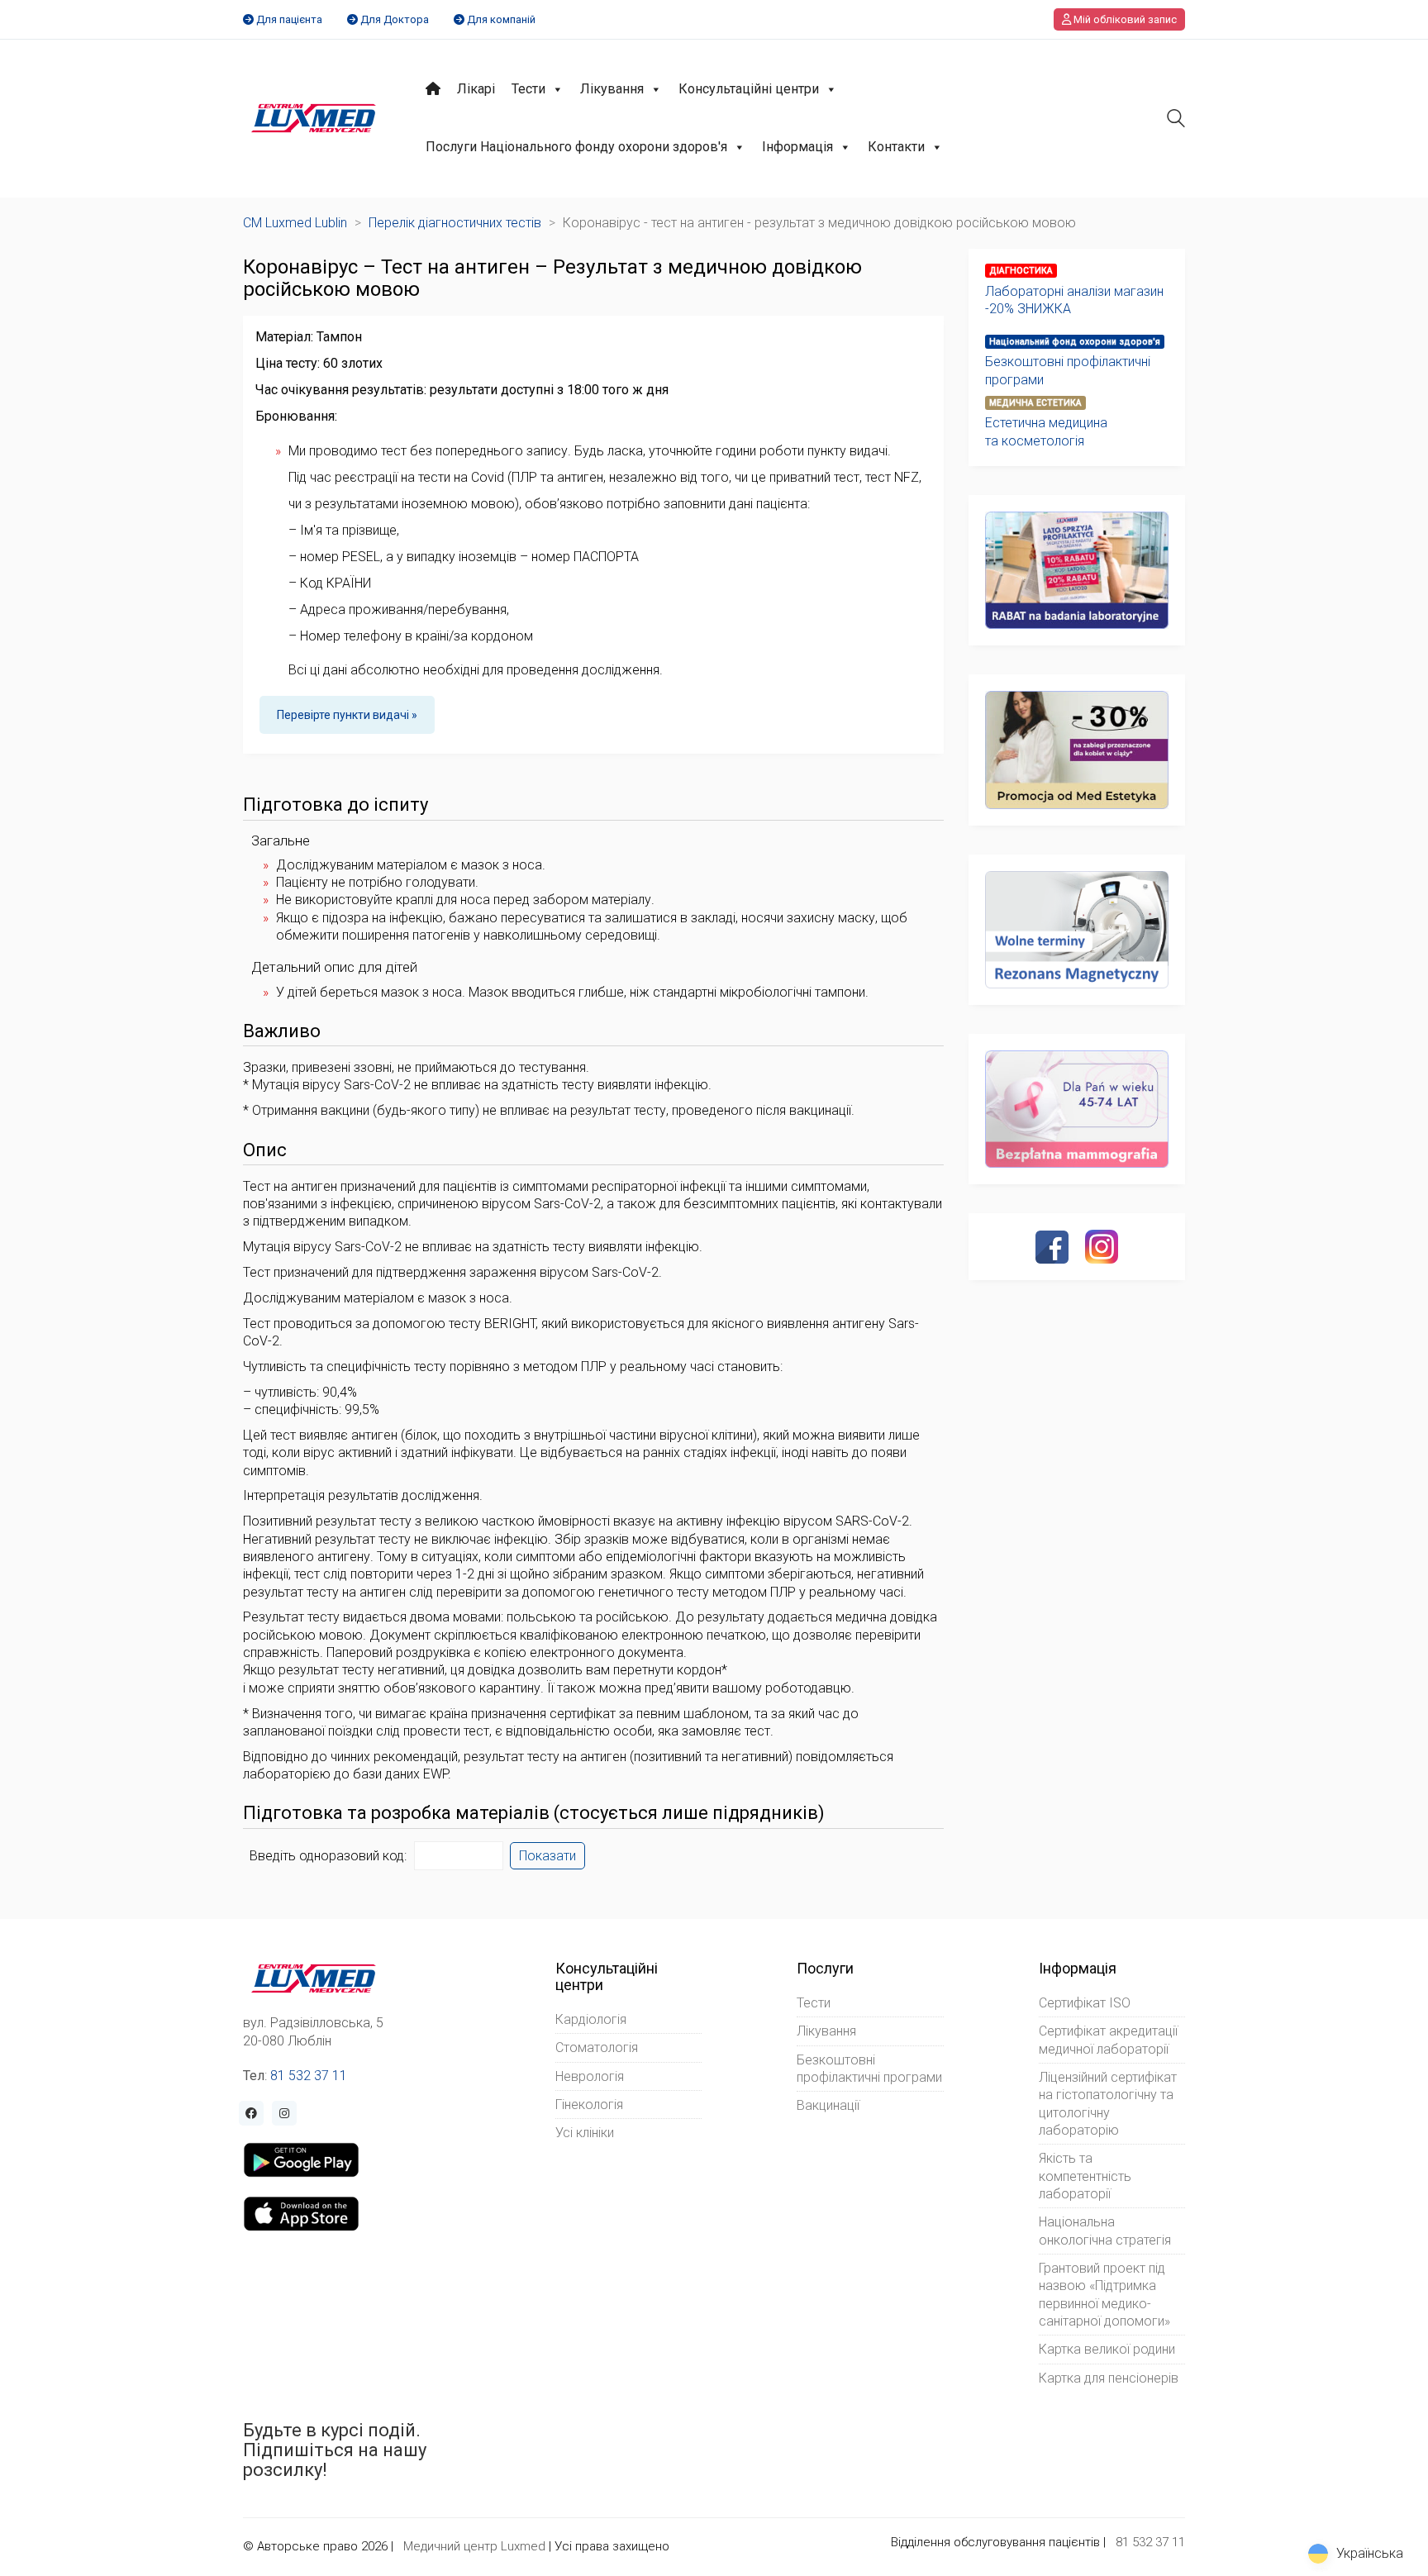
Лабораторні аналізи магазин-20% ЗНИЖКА (1074, 300)
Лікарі (476, 89)
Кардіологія (591, 2019)
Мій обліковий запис (1124, 19)
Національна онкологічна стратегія (1105, 2231)
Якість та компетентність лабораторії (1085, 2176)
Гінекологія (589, 2105)
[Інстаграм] (1102, 1246)
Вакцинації (828, 2105)
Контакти (896, 147)
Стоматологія (597, 2047)
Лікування (612, 89)
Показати (547, 1856)
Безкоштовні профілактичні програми (1068, 370)
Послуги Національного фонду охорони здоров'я (576, 147)
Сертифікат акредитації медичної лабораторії (1108, 2040)
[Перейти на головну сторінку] (314, 118)
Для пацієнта (289, 19)
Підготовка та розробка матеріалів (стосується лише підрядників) (534, 1813)
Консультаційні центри (749, 89)
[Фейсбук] (1052, 1247)
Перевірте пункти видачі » (347, 715)
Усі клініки (585, 2133)
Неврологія (590, 2076)
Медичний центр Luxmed (474, 2546)
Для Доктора (395, 19)
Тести (528, 89)
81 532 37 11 (309, 2076)
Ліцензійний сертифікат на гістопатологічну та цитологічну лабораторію (1108, 2104)
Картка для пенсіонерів (1109, 2378)
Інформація (797, 147)
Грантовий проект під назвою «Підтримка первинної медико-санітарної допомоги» (1104, 2295)
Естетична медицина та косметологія (1046, 431)
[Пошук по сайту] (1176, 120)
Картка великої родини (1107, 2349)
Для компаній (501, 19)
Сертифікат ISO (1085, 2003)
